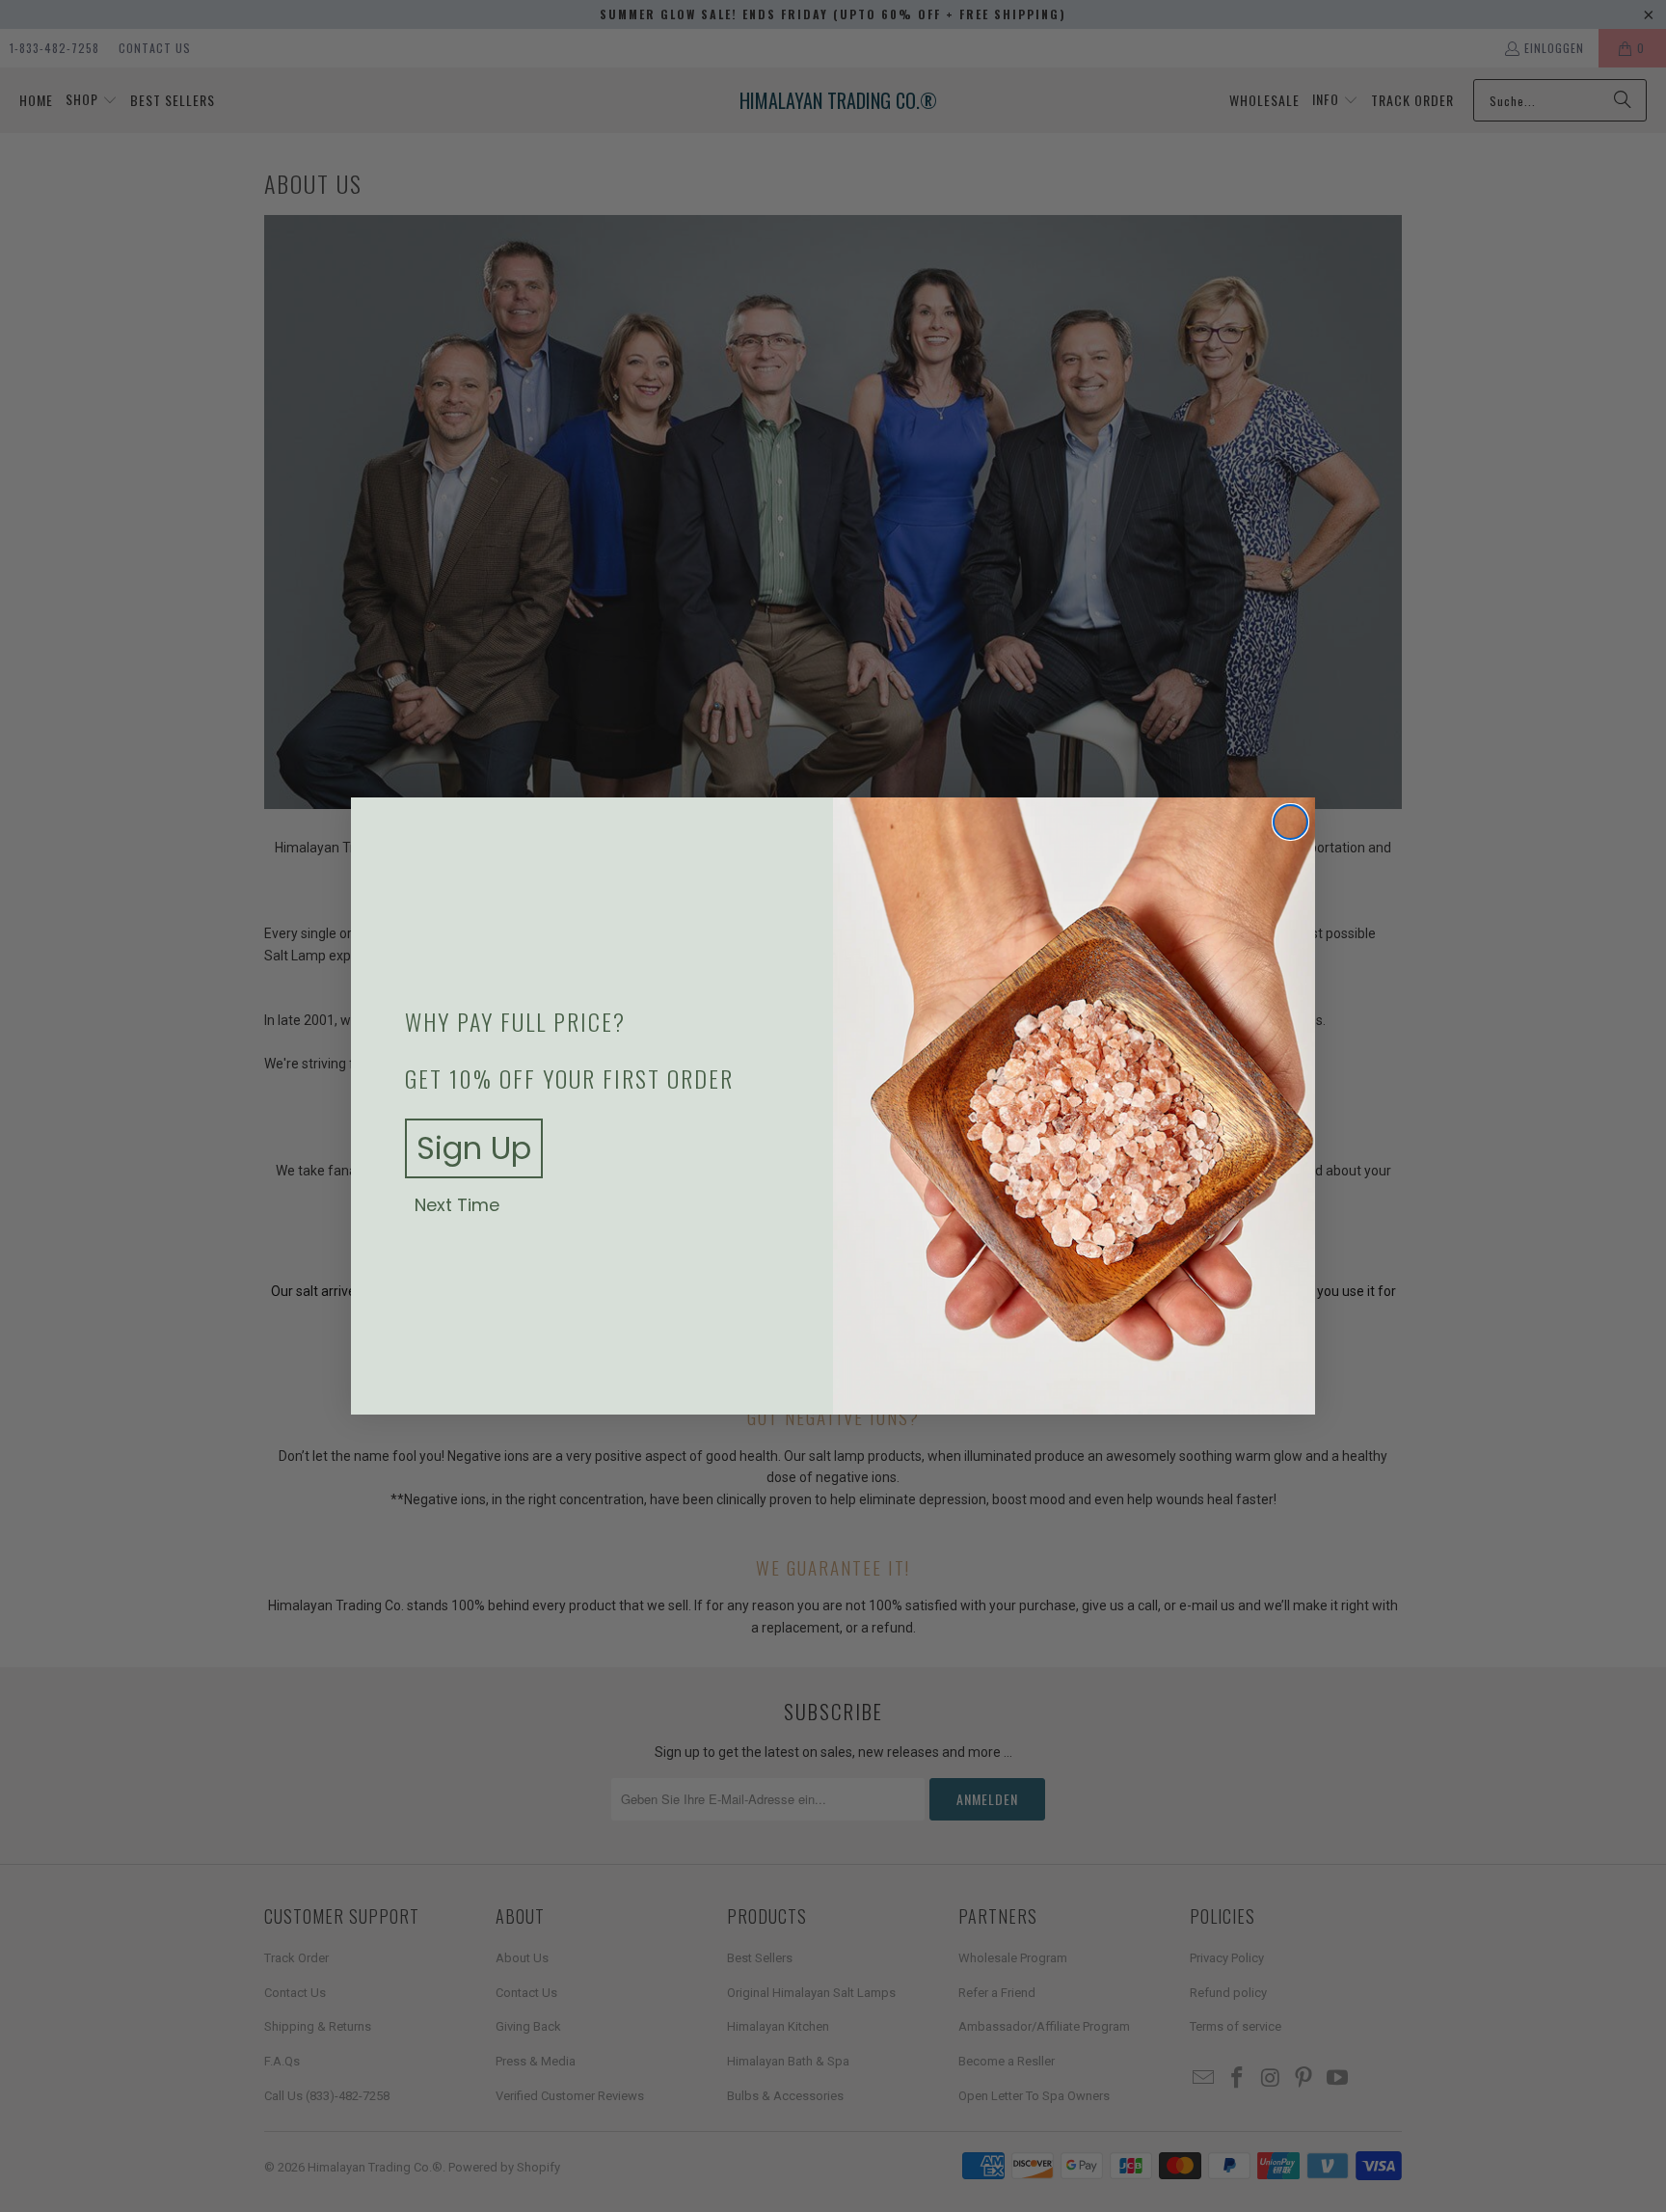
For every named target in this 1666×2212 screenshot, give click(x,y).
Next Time (457, 1205)
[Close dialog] (1290, 822)
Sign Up (474, 1148)
